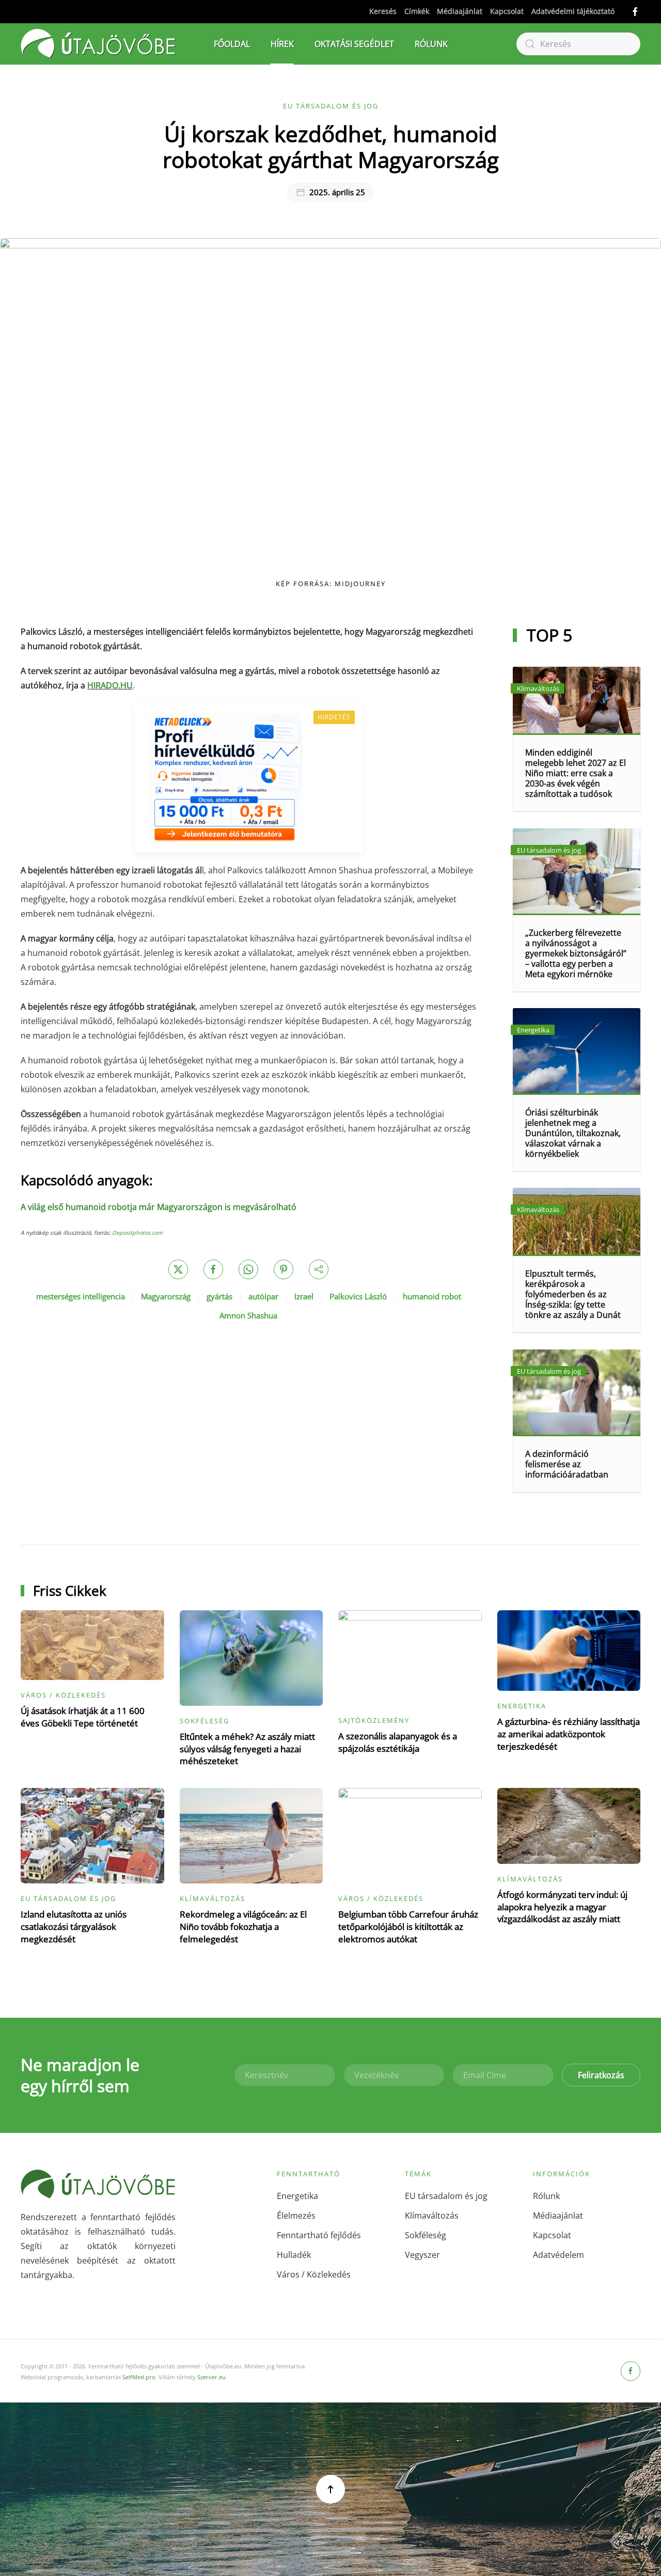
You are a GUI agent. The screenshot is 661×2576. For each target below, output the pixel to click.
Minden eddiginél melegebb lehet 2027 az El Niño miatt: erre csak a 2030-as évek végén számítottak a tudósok (576, 773)
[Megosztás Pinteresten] (284, 1269)
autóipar (263, 1296)
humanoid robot (432, 1296)
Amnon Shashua (248, 1315)
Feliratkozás (601, 2075)
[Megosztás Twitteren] (178, 1269)
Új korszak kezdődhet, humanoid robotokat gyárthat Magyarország (331, 146)
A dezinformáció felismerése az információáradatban (567, 1464)
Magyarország (166, 1296)
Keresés (383, 11)
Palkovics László (358, 1296)
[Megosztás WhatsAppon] (248, 1269)
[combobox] (578, 44)
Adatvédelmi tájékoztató (573, 11)
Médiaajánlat (460, 11)
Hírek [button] (282, 44)
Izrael (304, 1296)
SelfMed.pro (139, 2377)
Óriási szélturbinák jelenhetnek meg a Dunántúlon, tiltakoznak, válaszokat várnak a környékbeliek (573, 1133)
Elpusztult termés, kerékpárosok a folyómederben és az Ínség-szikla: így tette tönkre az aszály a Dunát (573, 1294)
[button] (330, 2489)
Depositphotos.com (137, 1233)
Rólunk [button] (431, 44)
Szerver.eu (211, 2377)
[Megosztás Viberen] (319, 1269)
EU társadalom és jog (331, 106)
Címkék (417, 11)
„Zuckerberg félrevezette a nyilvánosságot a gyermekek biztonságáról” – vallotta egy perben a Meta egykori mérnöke (576, 953)
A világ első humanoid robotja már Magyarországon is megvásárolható (159, 1207)
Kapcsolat (507, 11)
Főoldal (232, 44)
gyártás (219, 1296)
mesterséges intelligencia (81, 1296)
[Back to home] (98, 44)
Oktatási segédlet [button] (354, 44)
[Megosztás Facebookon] (213, 1269)
